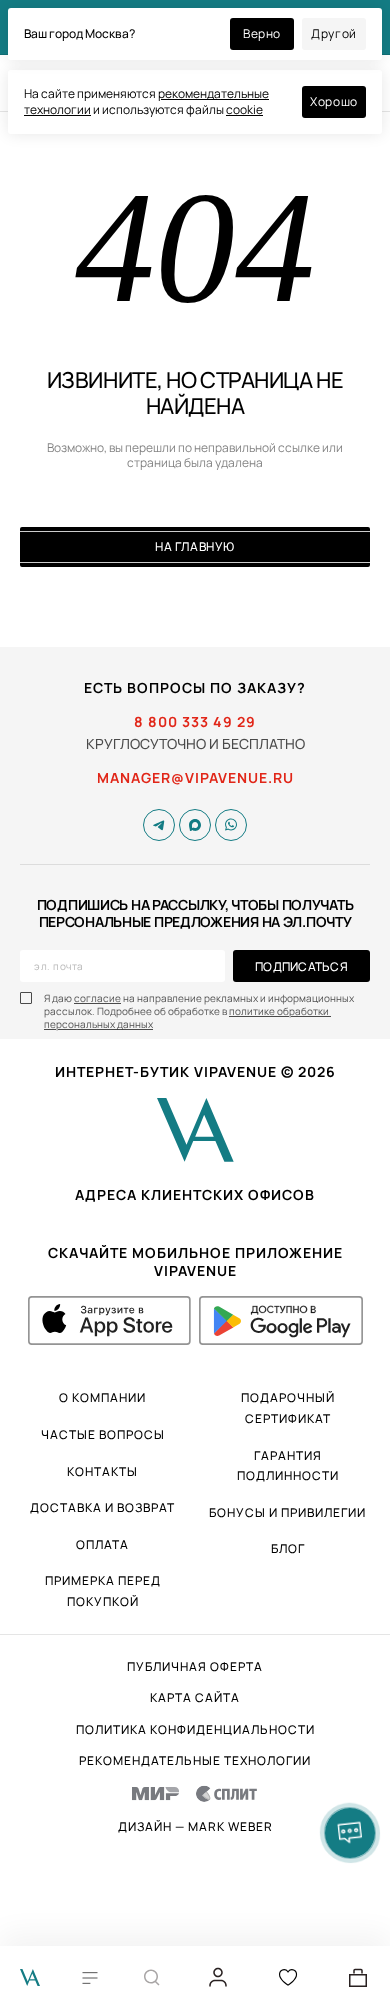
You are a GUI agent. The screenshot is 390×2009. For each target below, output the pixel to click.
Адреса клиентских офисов (195, 1194)
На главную (195, 546)
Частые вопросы (103, 1434)
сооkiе (244, 109)
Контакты (102, 1471)
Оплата (102, 1544)
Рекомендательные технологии (195, 1761)
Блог (288, 1548)
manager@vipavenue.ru (195, 778)
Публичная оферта (195, 1667)
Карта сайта (195, 1698)
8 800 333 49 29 (195, 722)
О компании (102, 1397)
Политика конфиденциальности (195, 1730)
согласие (97, 998)
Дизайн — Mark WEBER (195, 1827)
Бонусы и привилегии (287, 1512)
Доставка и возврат (102, 1507)
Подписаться (301, 966)
